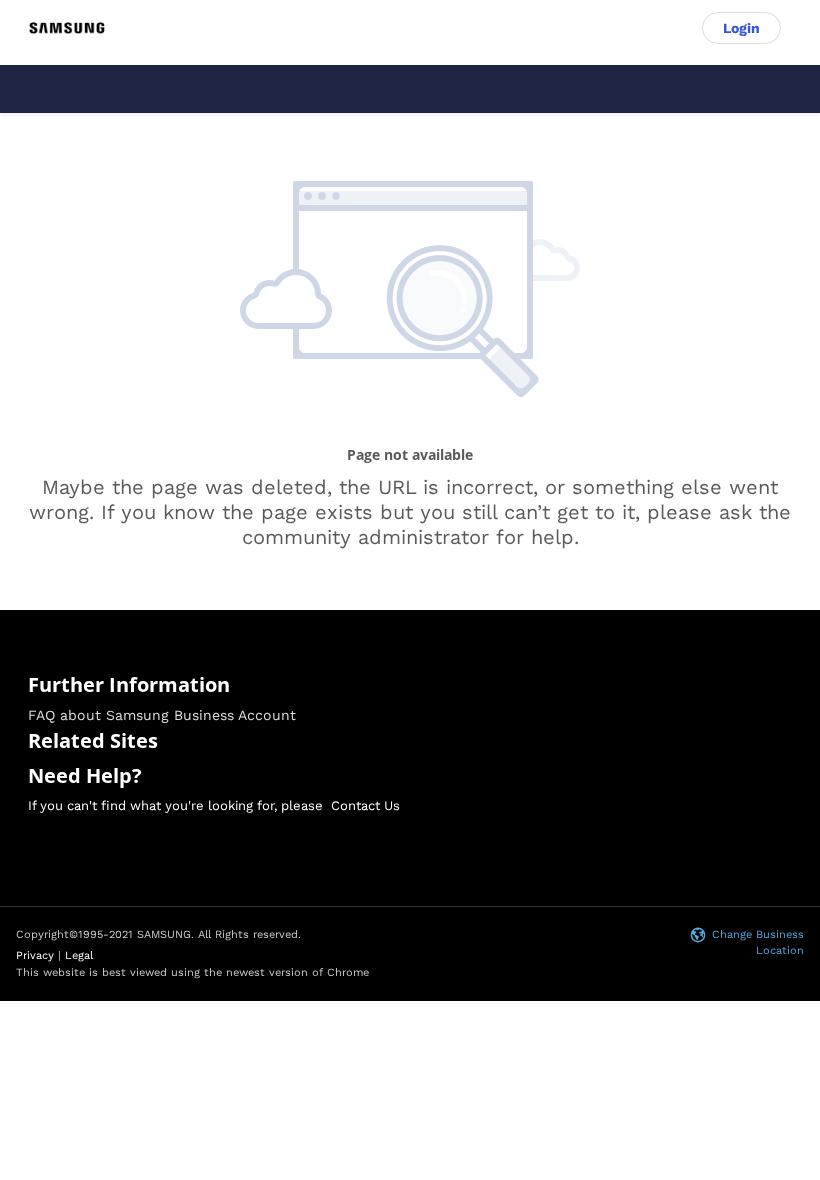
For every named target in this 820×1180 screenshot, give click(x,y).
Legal (79, 955)
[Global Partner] (67, 28)
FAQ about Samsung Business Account (162, 715)
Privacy (35, 955)
